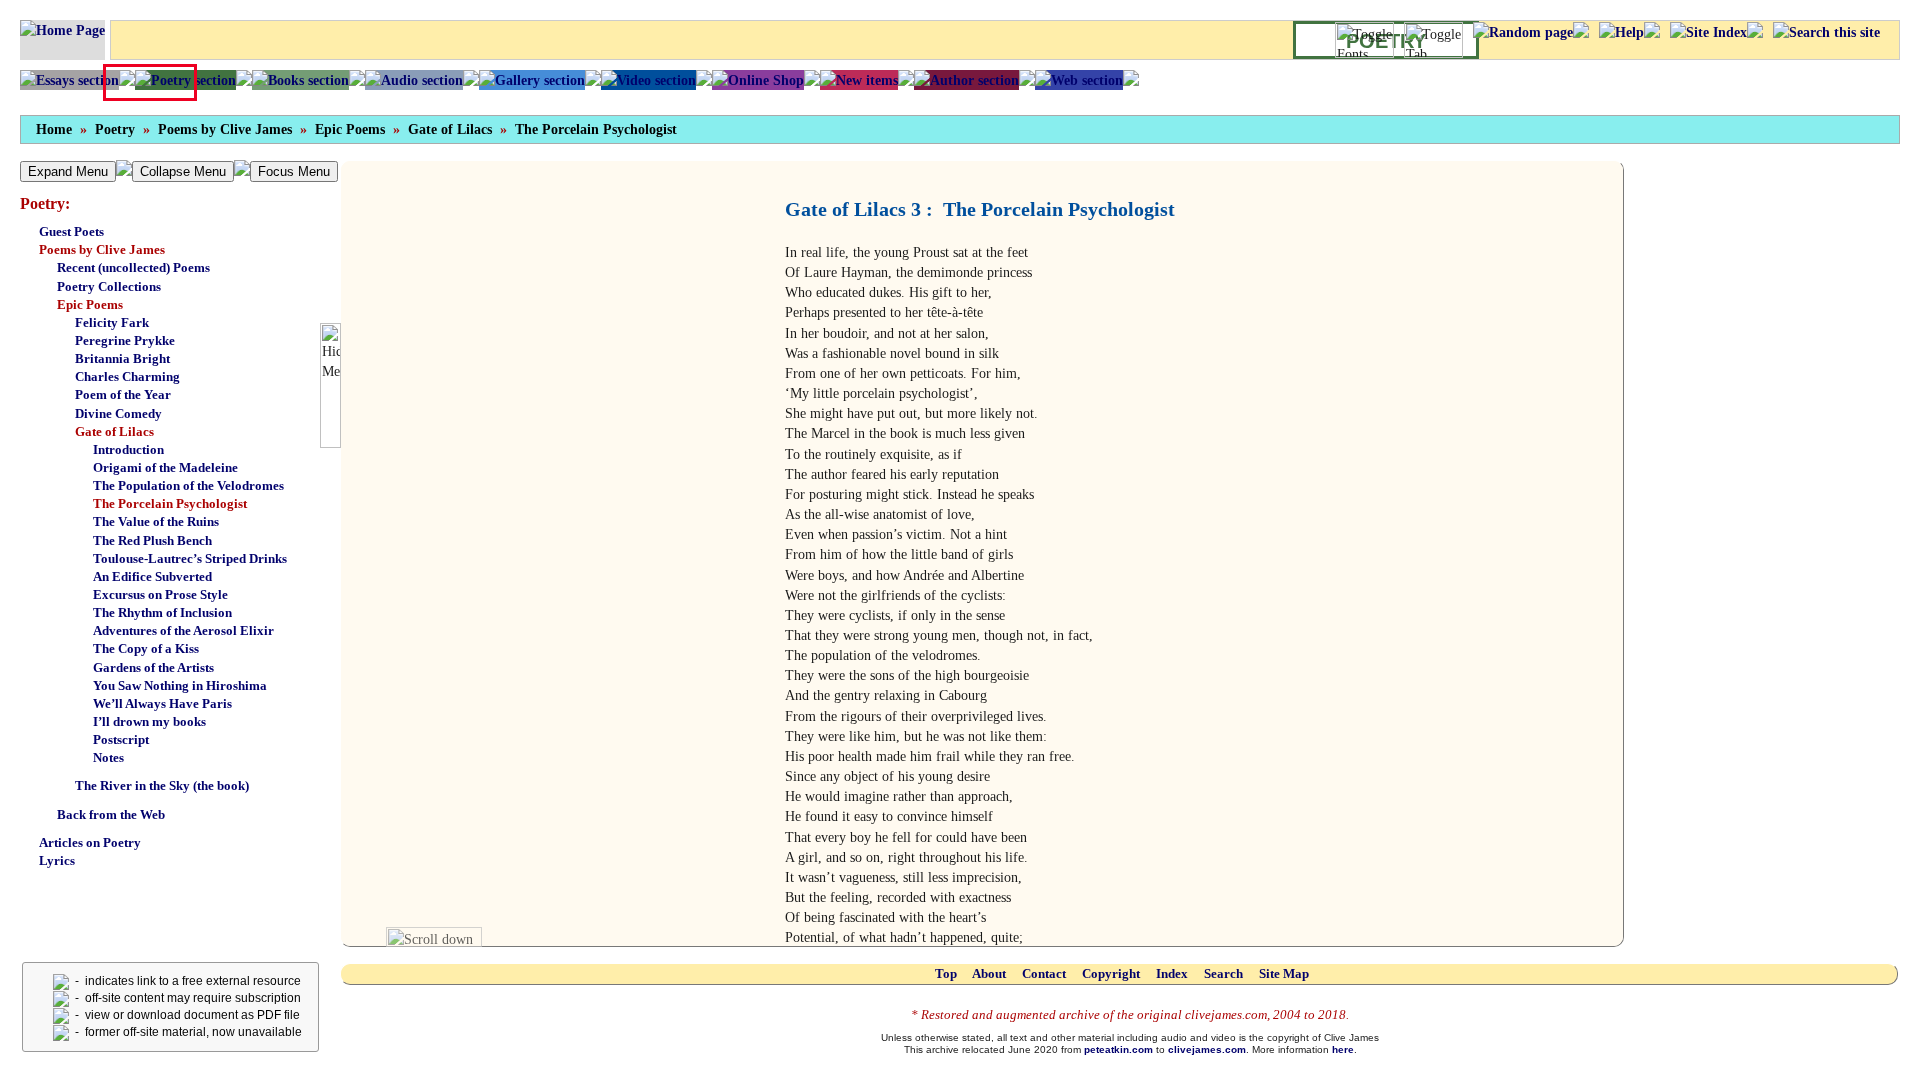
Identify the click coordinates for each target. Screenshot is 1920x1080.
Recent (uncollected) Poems (133, 267)
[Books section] (300, 80)
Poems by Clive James (225, 129)
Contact (1044, 973)
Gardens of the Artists (153, 667)
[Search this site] (1826, 32)
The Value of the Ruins (156, 521)
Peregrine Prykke (125, 340)
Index (1172, 973)
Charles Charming (127, 376)
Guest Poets (71, 231)
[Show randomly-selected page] (1523, 32)
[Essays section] (69, 80)
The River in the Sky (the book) (162, 785)
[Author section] (966, 80)
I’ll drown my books (149, 721)
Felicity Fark (112, 322)
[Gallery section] (532, 80)
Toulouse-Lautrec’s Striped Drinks (190, 558)
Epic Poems (350, 129)
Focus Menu (294, 171)
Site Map (1284, 973)
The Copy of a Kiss (146, 648)
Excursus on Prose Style (160, 594)
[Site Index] (1708, 32)
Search (1223, 973)
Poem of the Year (123, 394)
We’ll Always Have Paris (162, 703)
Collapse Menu (183, 171)
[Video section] (648, 80)
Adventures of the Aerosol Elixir (183, 630)
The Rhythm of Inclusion (162, 612)
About (989, 973)
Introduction (128, 449)
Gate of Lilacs (450, 129)
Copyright (1111, 973)
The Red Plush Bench (152, 540)
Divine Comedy (118, 413)
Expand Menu (68, 171)
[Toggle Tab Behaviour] (1433, 40)
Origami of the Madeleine (165, 467)
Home (54, 129)
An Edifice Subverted (152, 576)
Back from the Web (111, 814)
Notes (108, 757)
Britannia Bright (122, 358)
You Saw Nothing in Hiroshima (180, 685)
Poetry (115, 129)
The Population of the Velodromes (188, 485)
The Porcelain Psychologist (596, 129)
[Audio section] (414, 80)
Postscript (121, 739)
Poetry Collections (109, 286)
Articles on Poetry (90, 842)
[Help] (1621, 32)
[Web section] (1079, 80)
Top (946, 973)
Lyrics (57, 860)
